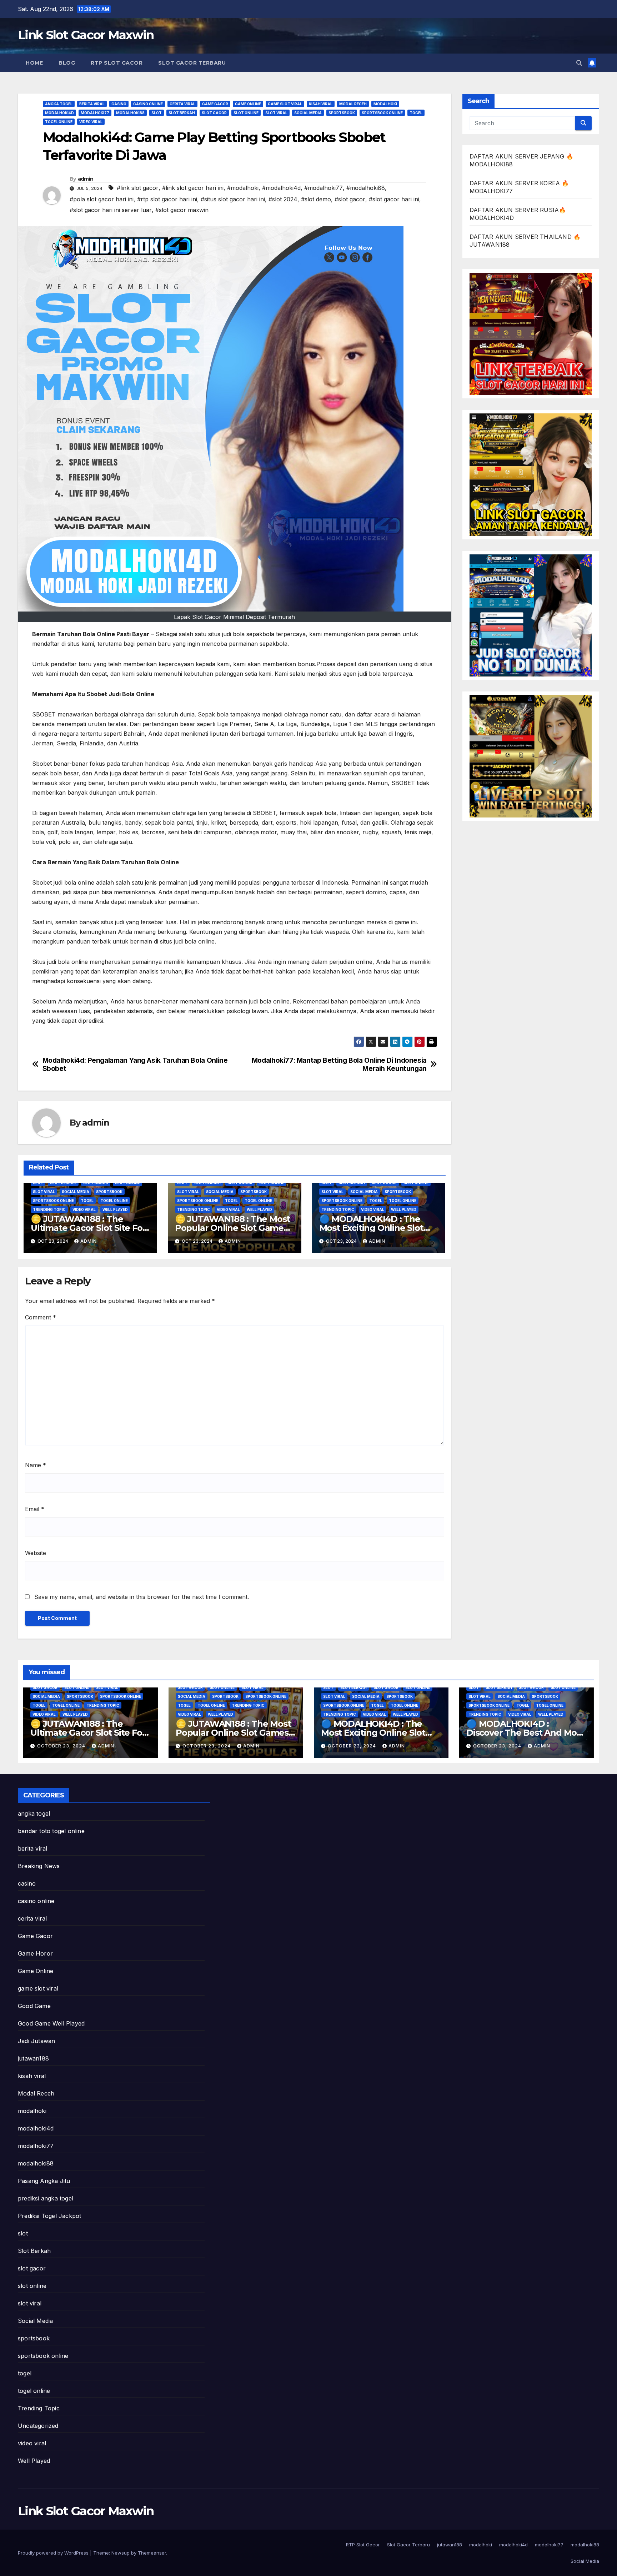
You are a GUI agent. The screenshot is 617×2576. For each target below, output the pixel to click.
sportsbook (342, 113)
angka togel (59, 104)
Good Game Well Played (51, 2023)
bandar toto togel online (51, 1831)
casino (119, 104)
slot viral (276, 113)
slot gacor (214, 113)
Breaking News (39, 1866)
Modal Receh (353, 104)
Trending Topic (49, 1209)
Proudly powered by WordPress (54, 2553)
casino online (148, 104)
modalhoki (385, 104)
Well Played (115, 1209)
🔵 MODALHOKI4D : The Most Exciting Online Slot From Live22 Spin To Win (371, 1228)
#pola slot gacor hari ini (102, 199)
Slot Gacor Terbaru (192, 63)
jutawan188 (33, 2058)
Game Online (248, 104)
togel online (59, 122)
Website (36, 1553)
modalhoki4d (59, 113)
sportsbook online (382, 113)
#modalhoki (243, 188)
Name (36, 1465)
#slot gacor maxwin (182, 210)
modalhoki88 (130, 113)
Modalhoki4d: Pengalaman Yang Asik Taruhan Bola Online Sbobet (135, 1065)
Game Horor (35, 1953)
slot (157, 113)
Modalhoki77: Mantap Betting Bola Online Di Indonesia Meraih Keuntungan (339, 1065)
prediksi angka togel (46, 2198)
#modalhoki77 (323, 188)
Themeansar (152, 2553)
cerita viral (182, 104)
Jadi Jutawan (36, 2041)
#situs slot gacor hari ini (233, 199)
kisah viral (321, 104)
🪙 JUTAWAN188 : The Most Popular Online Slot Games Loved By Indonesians (232, 1228)
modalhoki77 (95, 113)
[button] (579, 63)
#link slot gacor (138, 188)
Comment (41, 1317)
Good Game (34, 2006)
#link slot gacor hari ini (193, 188)
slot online (246, 113)
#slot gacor (350, 199)
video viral (91, 122)
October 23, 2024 (62, 1746)
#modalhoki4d (281, 188)
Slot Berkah (182, 113)
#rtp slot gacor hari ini (167, 199)
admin (86, 179)
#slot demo (316, 199)
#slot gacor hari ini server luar (111, 210)
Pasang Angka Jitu (44, 2181)
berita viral (92, 104)
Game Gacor (215, 104)
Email (35, 1509)
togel (416, 113)
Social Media (308, 113)
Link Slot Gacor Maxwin (86, 35)
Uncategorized (38, 2426)
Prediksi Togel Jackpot (49, 2216)
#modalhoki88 (366, 188)
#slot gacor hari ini (394, 199)
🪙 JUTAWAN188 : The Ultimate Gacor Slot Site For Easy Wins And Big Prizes (88, 1228)
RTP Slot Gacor (117, 63)
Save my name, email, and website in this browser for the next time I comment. (142, 1597)
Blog (67, 63)
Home (34, 63)
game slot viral (285, 104)
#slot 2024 (283, 199)
